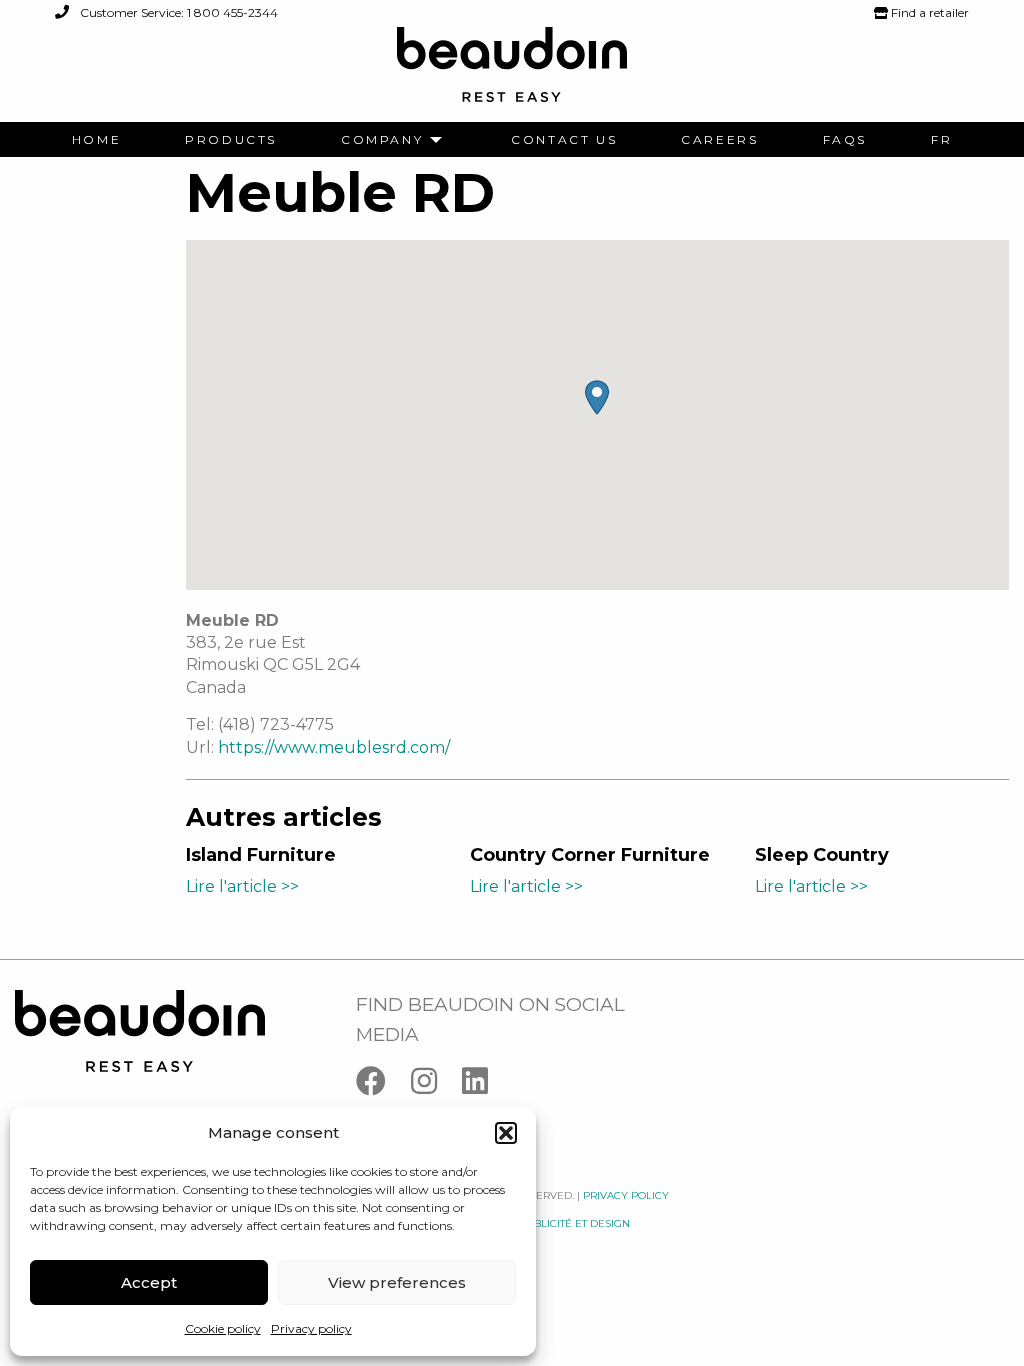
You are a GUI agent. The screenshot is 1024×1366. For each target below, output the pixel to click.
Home (96, 140)
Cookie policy (223, 1328)
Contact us (564, 140)
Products (231, 140)
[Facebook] (383, 1085)
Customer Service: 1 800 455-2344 (177, 12)
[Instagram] (436, 1085)
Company (382, 140)
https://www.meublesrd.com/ (334, 747)
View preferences (397, 1282)
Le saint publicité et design (550, 1223)
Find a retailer (928, 12)
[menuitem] (96, 140)
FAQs (845, 140)
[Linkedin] (485, 1085)
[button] (506, 1133)
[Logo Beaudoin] (512, 73)
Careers (719, 140)
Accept (149, 1282)
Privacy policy (311, 1328)
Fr (941, 140)
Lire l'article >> (242, 886)
